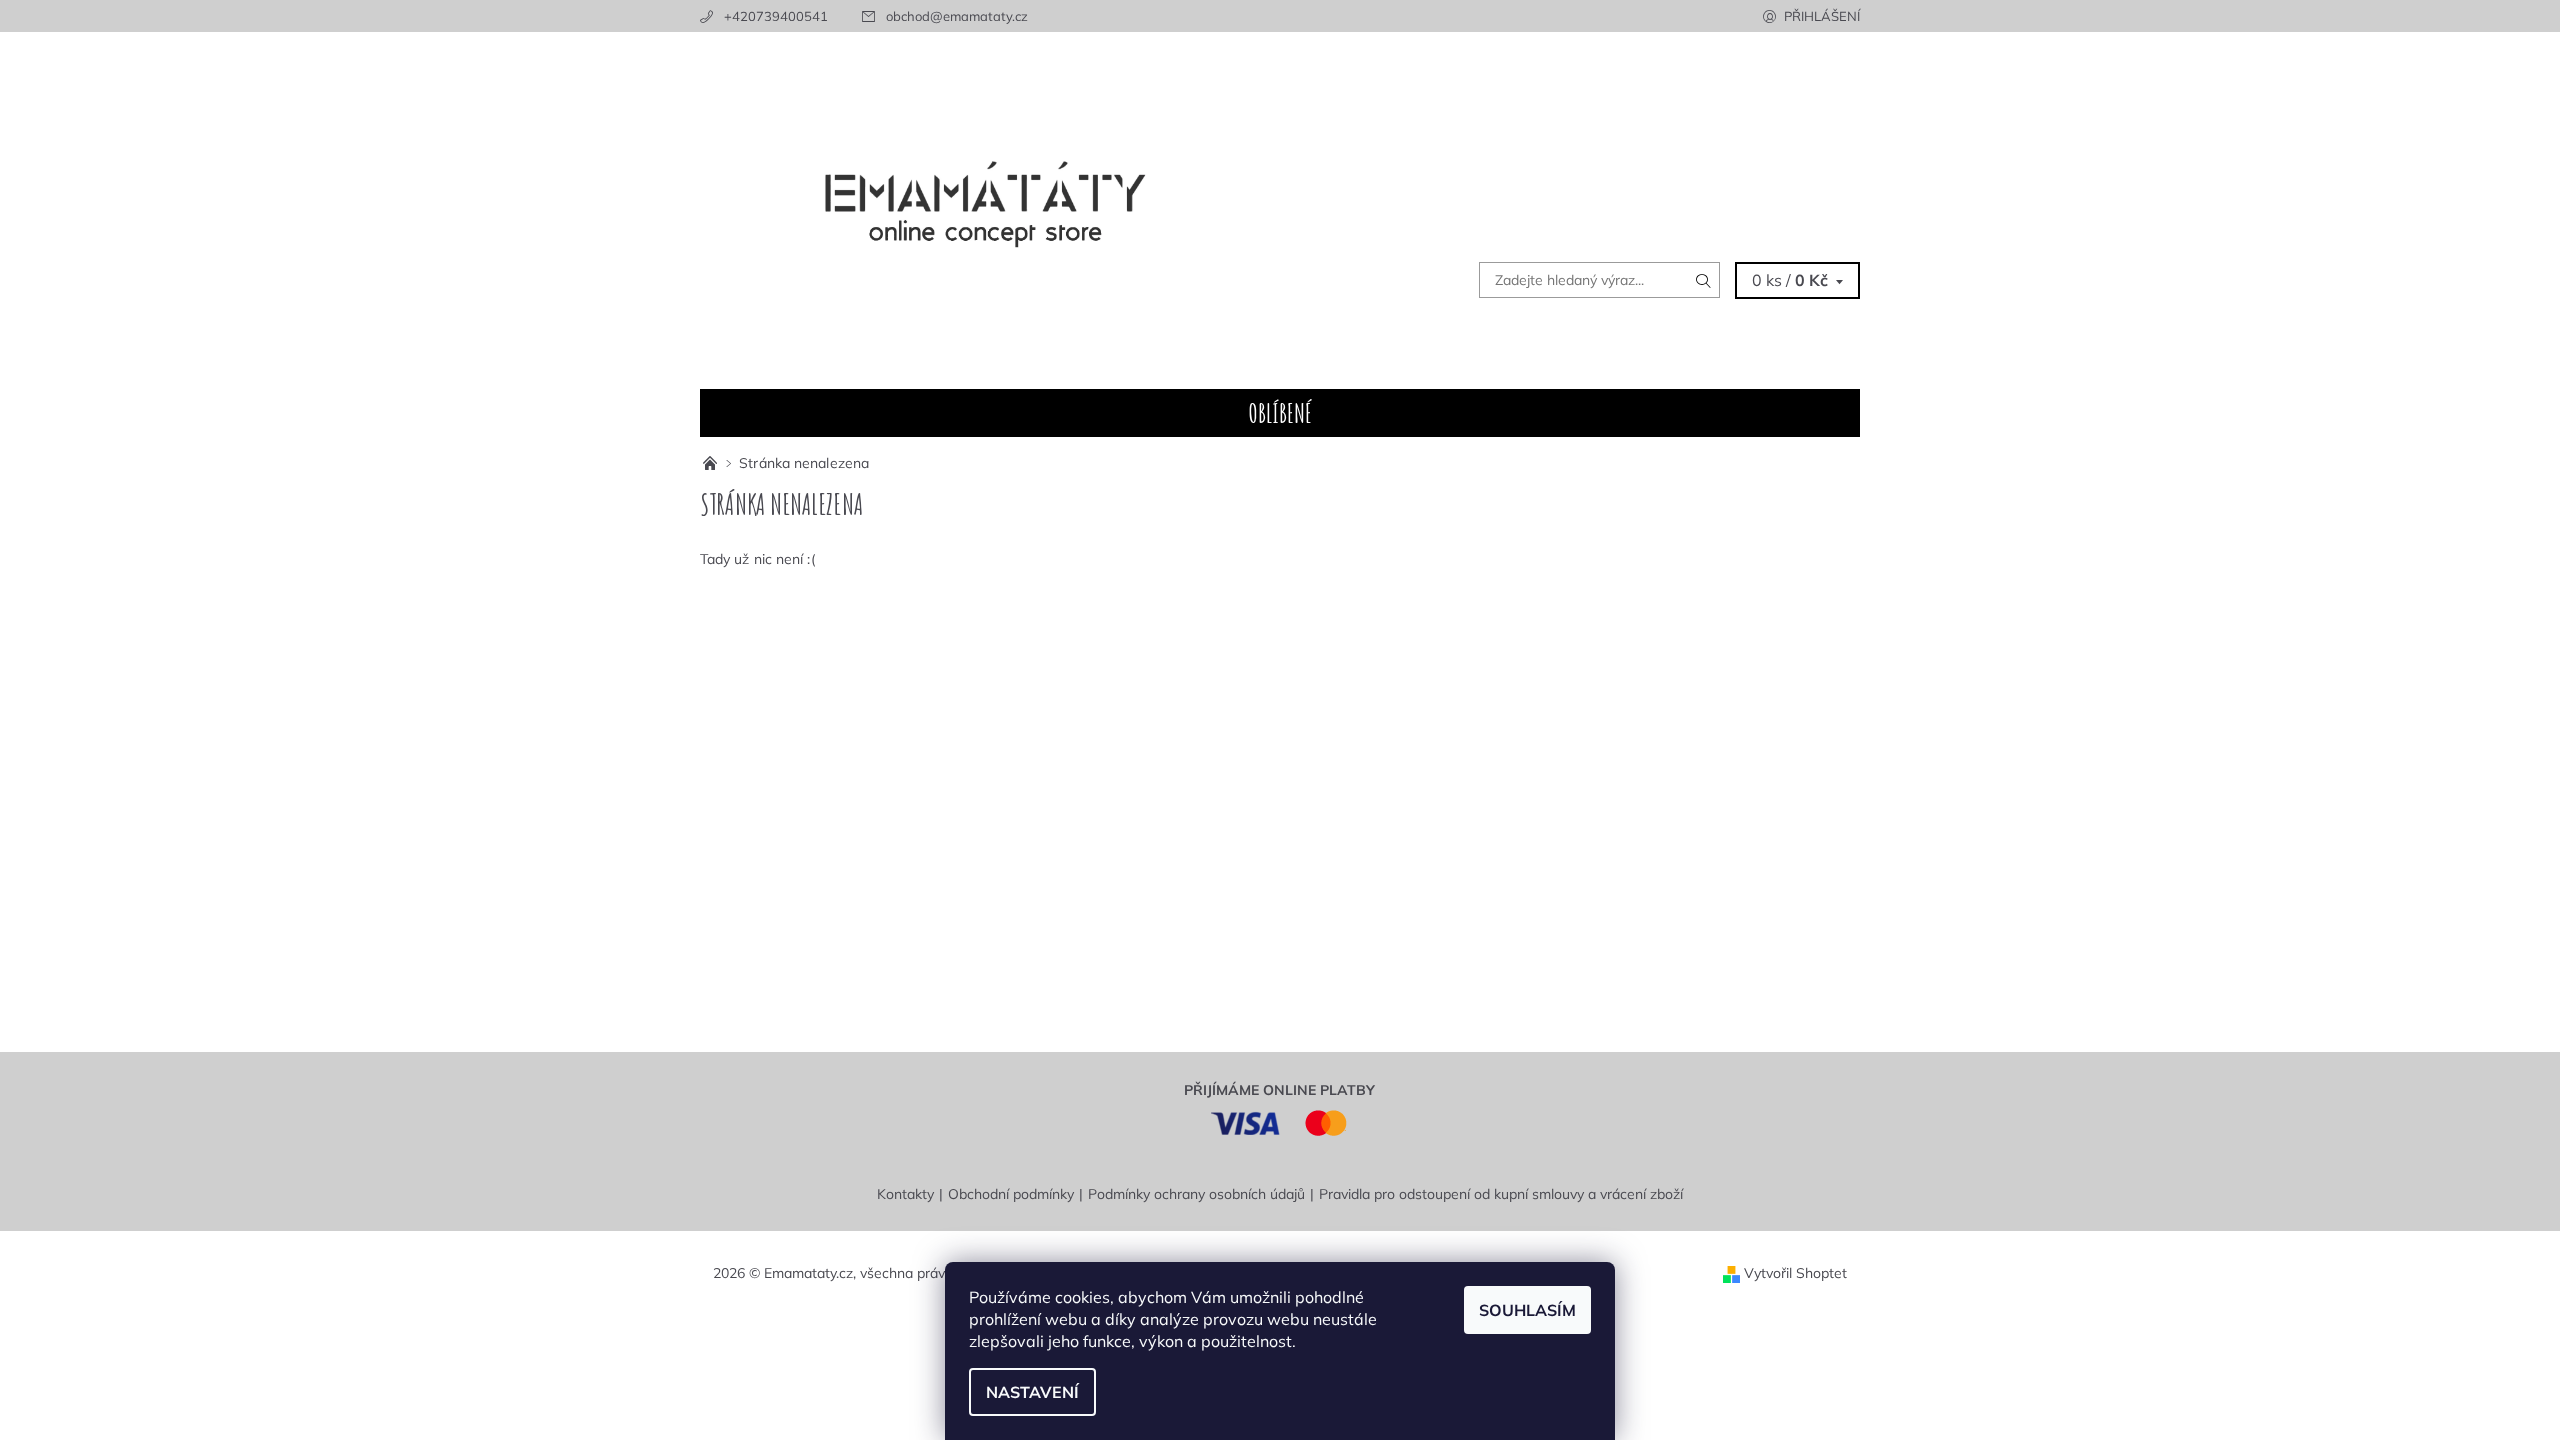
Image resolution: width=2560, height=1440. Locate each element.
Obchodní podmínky (1011, 1194)
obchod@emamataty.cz (957, 16)
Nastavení (1032, 1392)
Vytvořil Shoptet (1795, 1273)
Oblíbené (1280, 413)
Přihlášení (1822, 16)
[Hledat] (1704, 280)
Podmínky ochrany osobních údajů (1196, 1194)
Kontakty (905, 1194)
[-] (712, 463)
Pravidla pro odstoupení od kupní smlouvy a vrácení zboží (1501, 1194)
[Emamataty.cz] (990, 208)
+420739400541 (776, 16)
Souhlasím (1527, 1310)
